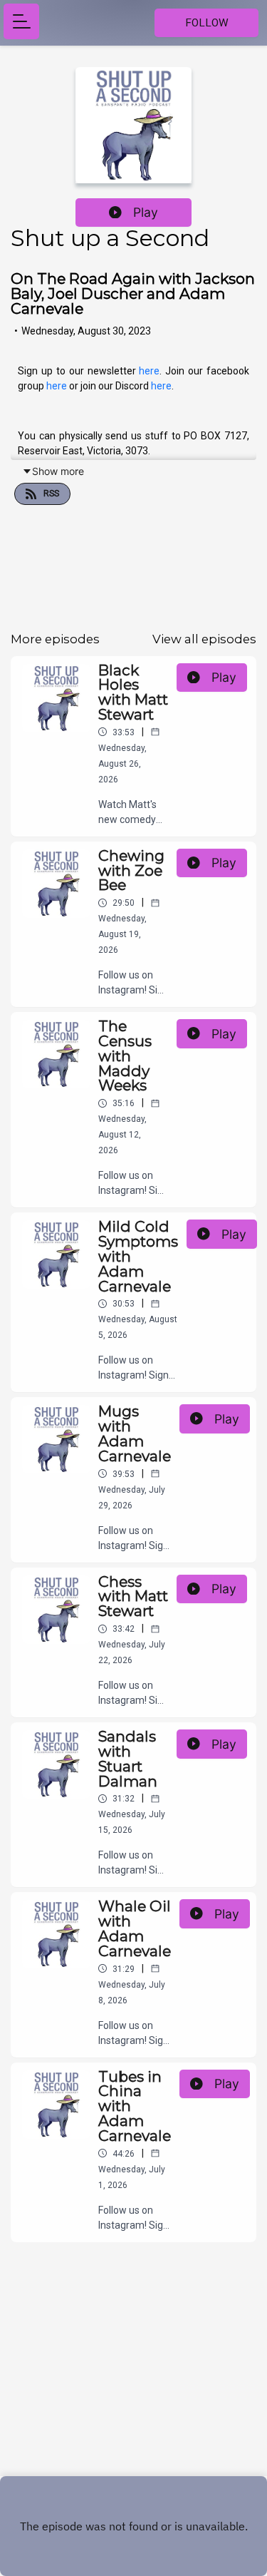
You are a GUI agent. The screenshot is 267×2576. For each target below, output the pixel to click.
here (149, 371)
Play (146, 212)
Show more (58, 471)
